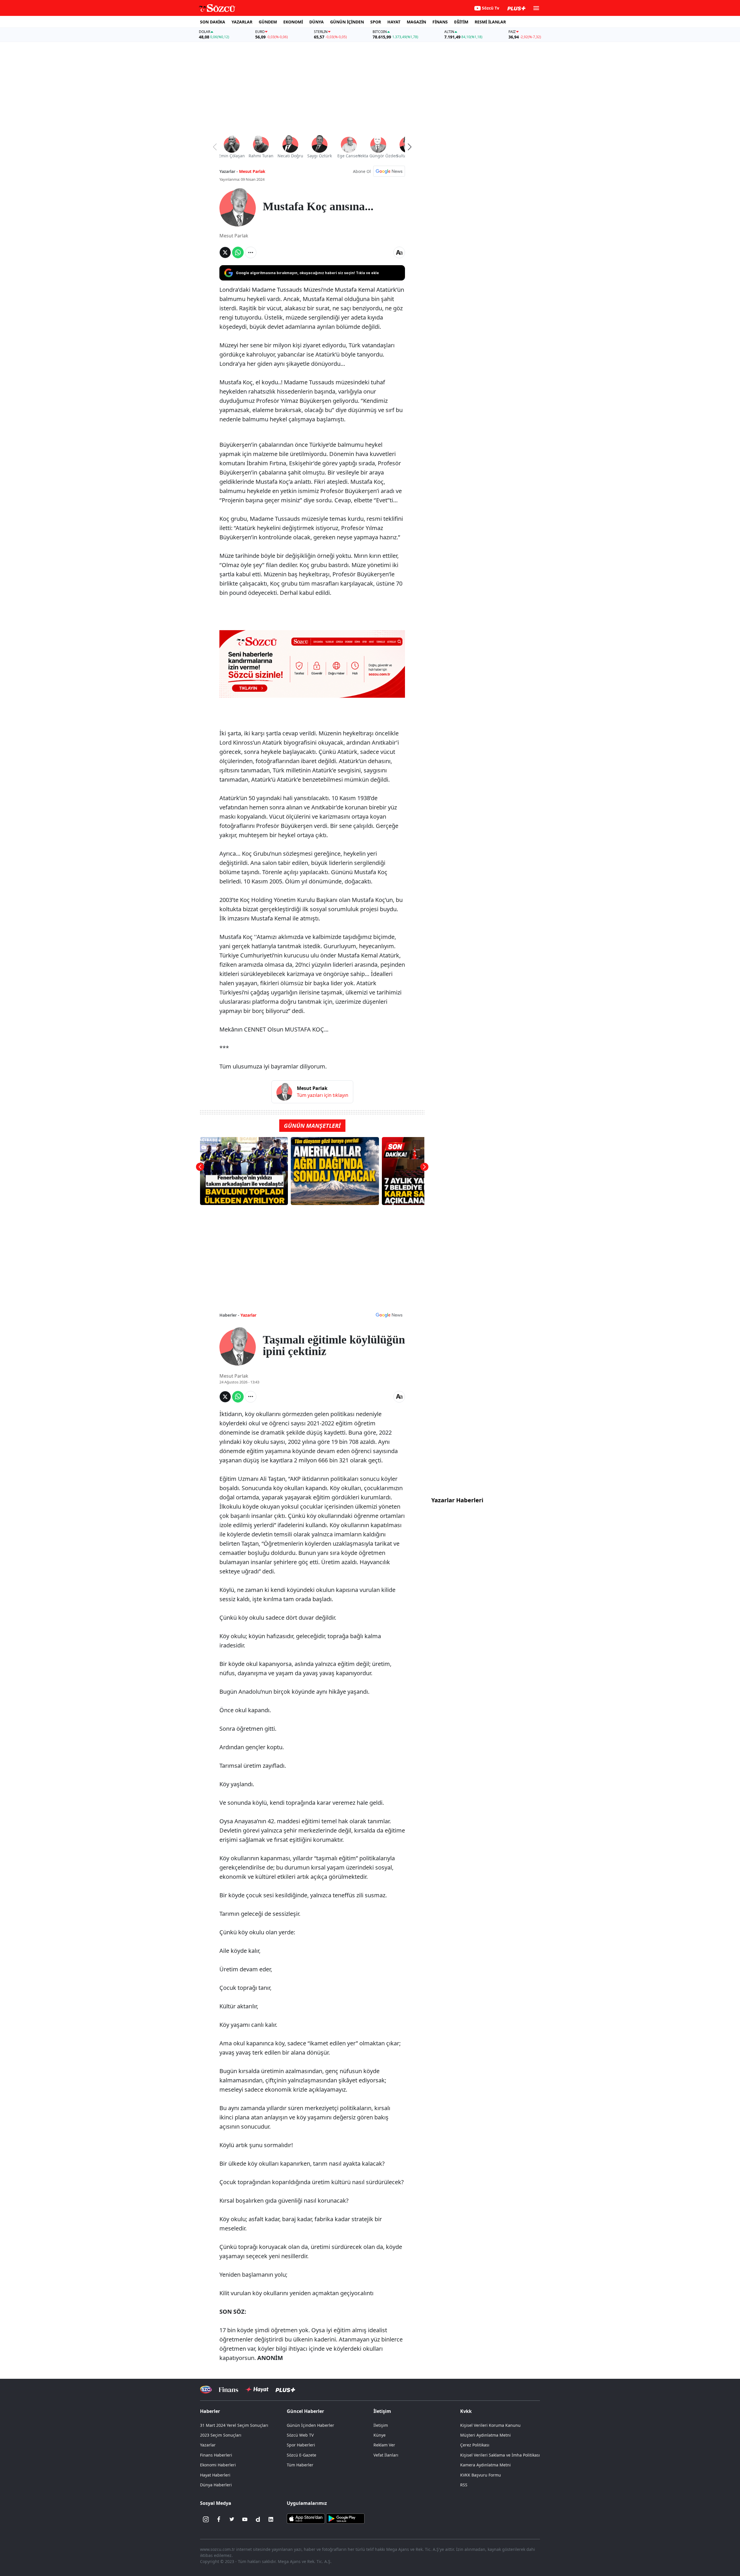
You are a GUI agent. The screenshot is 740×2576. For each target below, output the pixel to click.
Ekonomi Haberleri (218, 2465)
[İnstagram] (206, 2519)
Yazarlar (248, 1315)
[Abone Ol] (389, 171)
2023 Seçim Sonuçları (221, 2435)
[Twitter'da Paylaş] (225, 252)
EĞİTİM (461, 22)
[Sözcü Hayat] (257, 2389)
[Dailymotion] (258, 2519)
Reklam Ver (384, 2445)
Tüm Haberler (300, 2465)
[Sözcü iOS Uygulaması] (306, 2518)
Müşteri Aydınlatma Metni (485, 2435)
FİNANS (440, 22)
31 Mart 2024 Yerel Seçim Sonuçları (234, 2425)
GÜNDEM (268, 22)
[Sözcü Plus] (285, 2390)
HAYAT (394, 22)
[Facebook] (219, 2519)
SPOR (376, 22)
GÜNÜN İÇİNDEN (347, 22)
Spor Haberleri (301, 2445)
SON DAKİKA (213, 22)
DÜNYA (317, 22)
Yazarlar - (229, 171)
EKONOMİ (293, 22)
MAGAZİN (416, 22)
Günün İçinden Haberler (310, 2425)
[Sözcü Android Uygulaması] (345, 2518)
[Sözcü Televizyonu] (206, 2390)
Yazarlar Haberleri (457, 1500)
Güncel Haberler (305, 2411)
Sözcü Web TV (300, 2435)
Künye (380, 2435)
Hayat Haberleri (215, 2475)
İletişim (381, 2425)
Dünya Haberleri (216, 2485)
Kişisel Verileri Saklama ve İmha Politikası (500, 2455)
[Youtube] (245, 2519)
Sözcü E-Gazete (301, 2455)
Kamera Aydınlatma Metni (485, 2465)
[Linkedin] (271, 2519)
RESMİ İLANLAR (490, 22)
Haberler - (229, 1315)
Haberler (210, 2411)
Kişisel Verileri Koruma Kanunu (490, 2425)
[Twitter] (232, 2519)
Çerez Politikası (475, 2445)
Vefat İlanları (386, 2455)
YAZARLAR (242, 22)
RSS (464, 2485)
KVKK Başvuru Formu (481, 2475)
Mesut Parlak (252, 171)
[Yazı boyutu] (399, 252)
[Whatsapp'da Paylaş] (238, 252)
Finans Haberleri (216, 2455)
